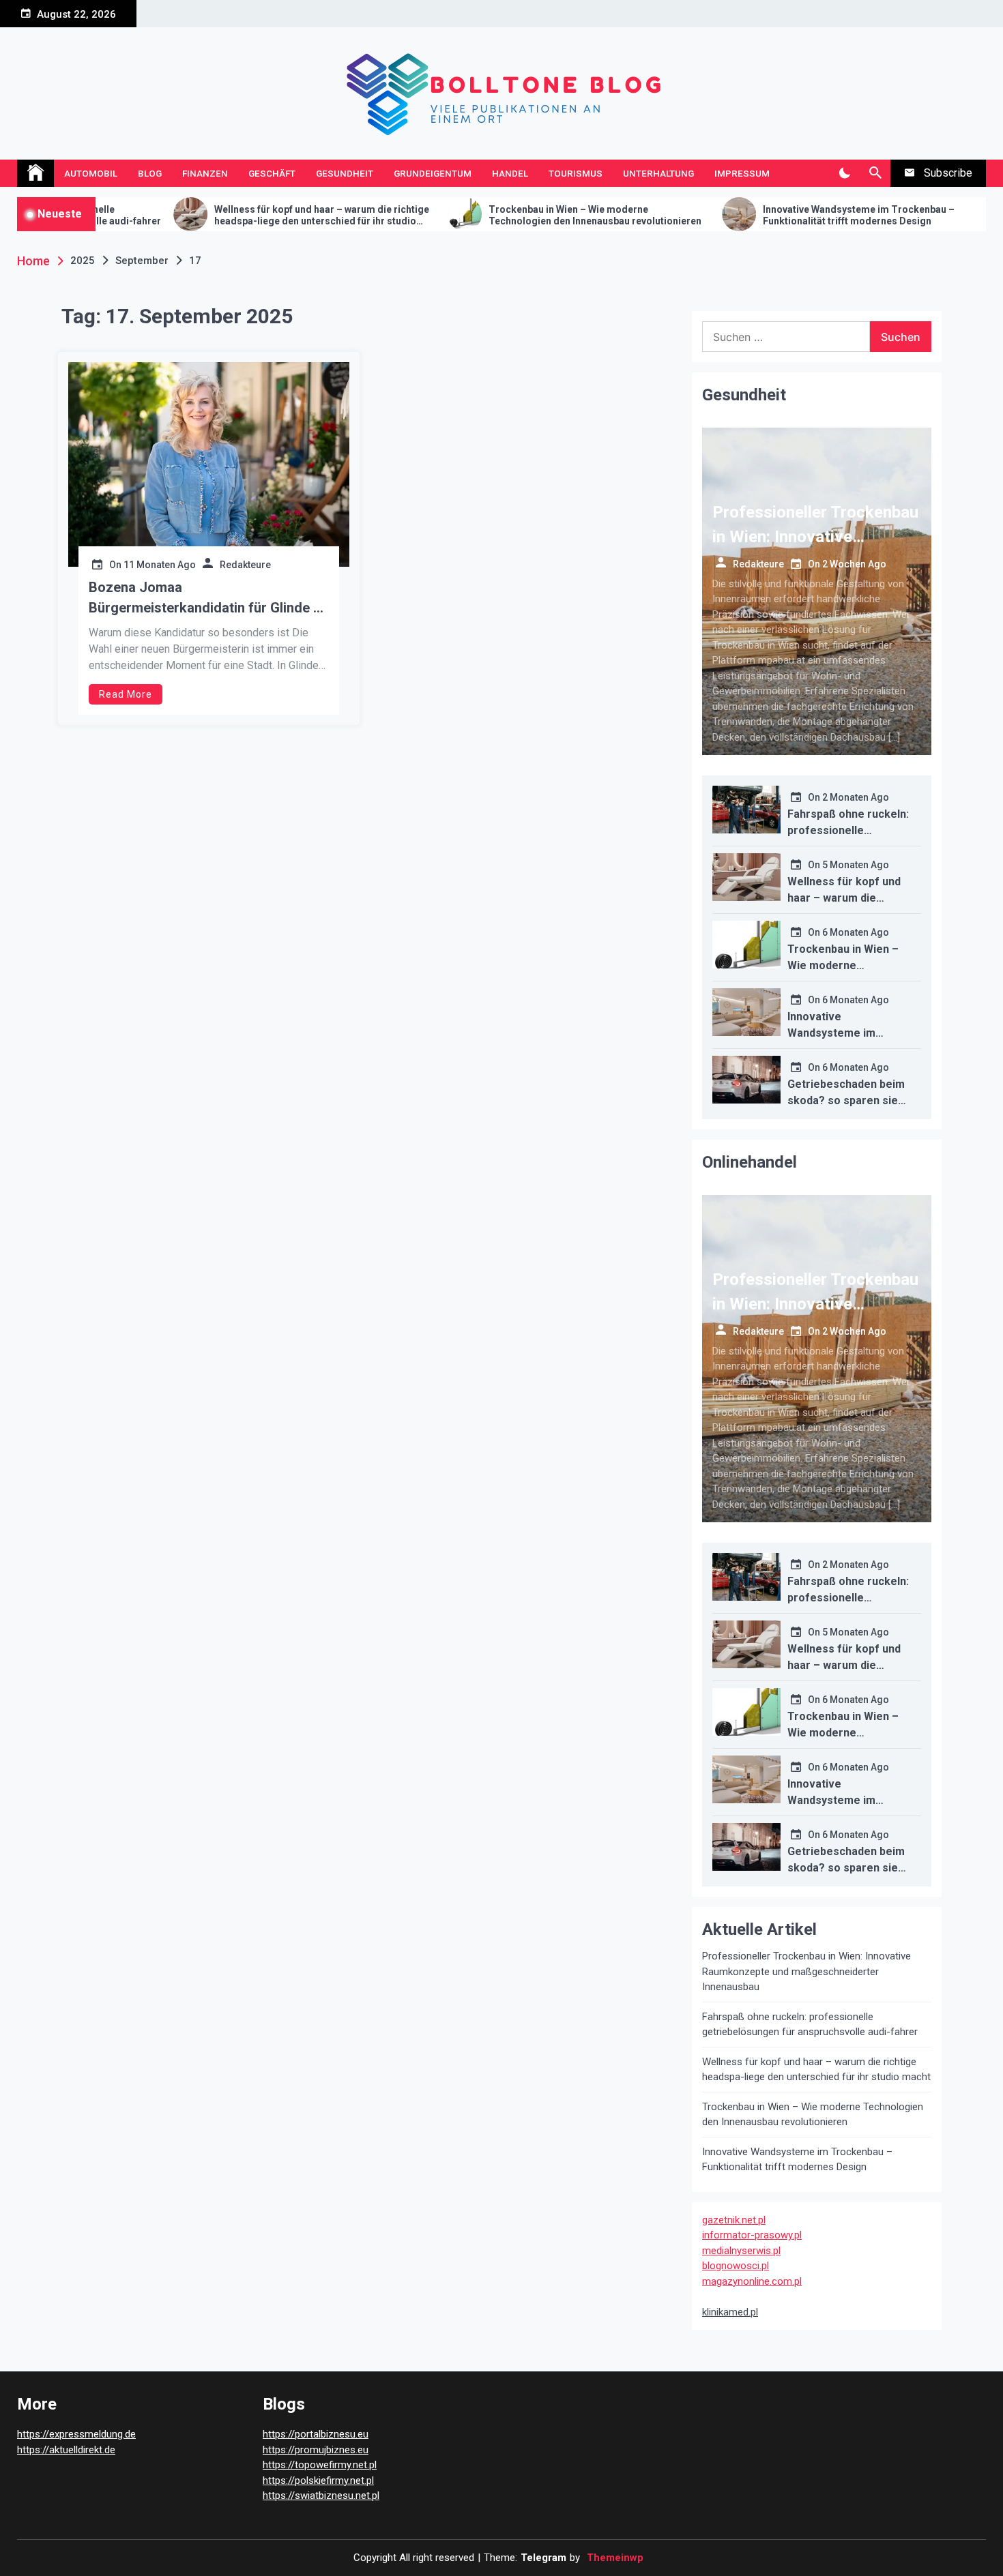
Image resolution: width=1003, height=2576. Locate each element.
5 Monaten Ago (856, 865)
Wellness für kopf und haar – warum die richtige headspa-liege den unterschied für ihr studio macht (219, 216)
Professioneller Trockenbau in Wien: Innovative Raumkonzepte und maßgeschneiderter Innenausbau (806, 1971)
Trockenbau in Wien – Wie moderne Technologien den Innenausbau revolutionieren (493, 215)
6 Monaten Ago (856, 932)
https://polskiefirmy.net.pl (318, 2481)
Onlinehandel (750, 1162)
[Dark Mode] (844, 173)
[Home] (35, 173)
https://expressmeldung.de (76, 2434)
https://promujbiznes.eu (316, 2450)
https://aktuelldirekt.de (66, 2450)
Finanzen (205, 173)
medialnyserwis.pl (741, 2251)
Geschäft (272, 173)
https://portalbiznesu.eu (316, 2434)
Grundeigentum (433, 173)
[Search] (875, 173)
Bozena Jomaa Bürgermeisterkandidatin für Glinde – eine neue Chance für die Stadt (205, 598)
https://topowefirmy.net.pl (320, 2465)
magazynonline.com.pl (752, 2281)
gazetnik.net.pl (734, 2220)
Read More (126, 694)
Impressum (742, 173)
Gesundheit (345, 173)
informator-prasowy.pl (752, 2235)
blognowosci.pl (736, 2266)
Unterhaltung (658, 173)
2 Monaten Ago (856, 797)
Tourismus (576, 173)
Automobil (91, 173)
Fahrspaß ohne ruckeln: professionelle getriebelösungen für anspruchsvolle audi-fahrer (810, 2025)
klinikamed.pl (730, 2312)
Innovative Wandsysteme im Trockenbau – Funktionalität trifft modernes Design (756, 215)
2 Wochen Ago (854, 564)
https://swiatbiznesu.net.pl (321, 2496)
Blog (150, 173)
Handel (510, 173)
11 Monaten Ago (160, 565)
